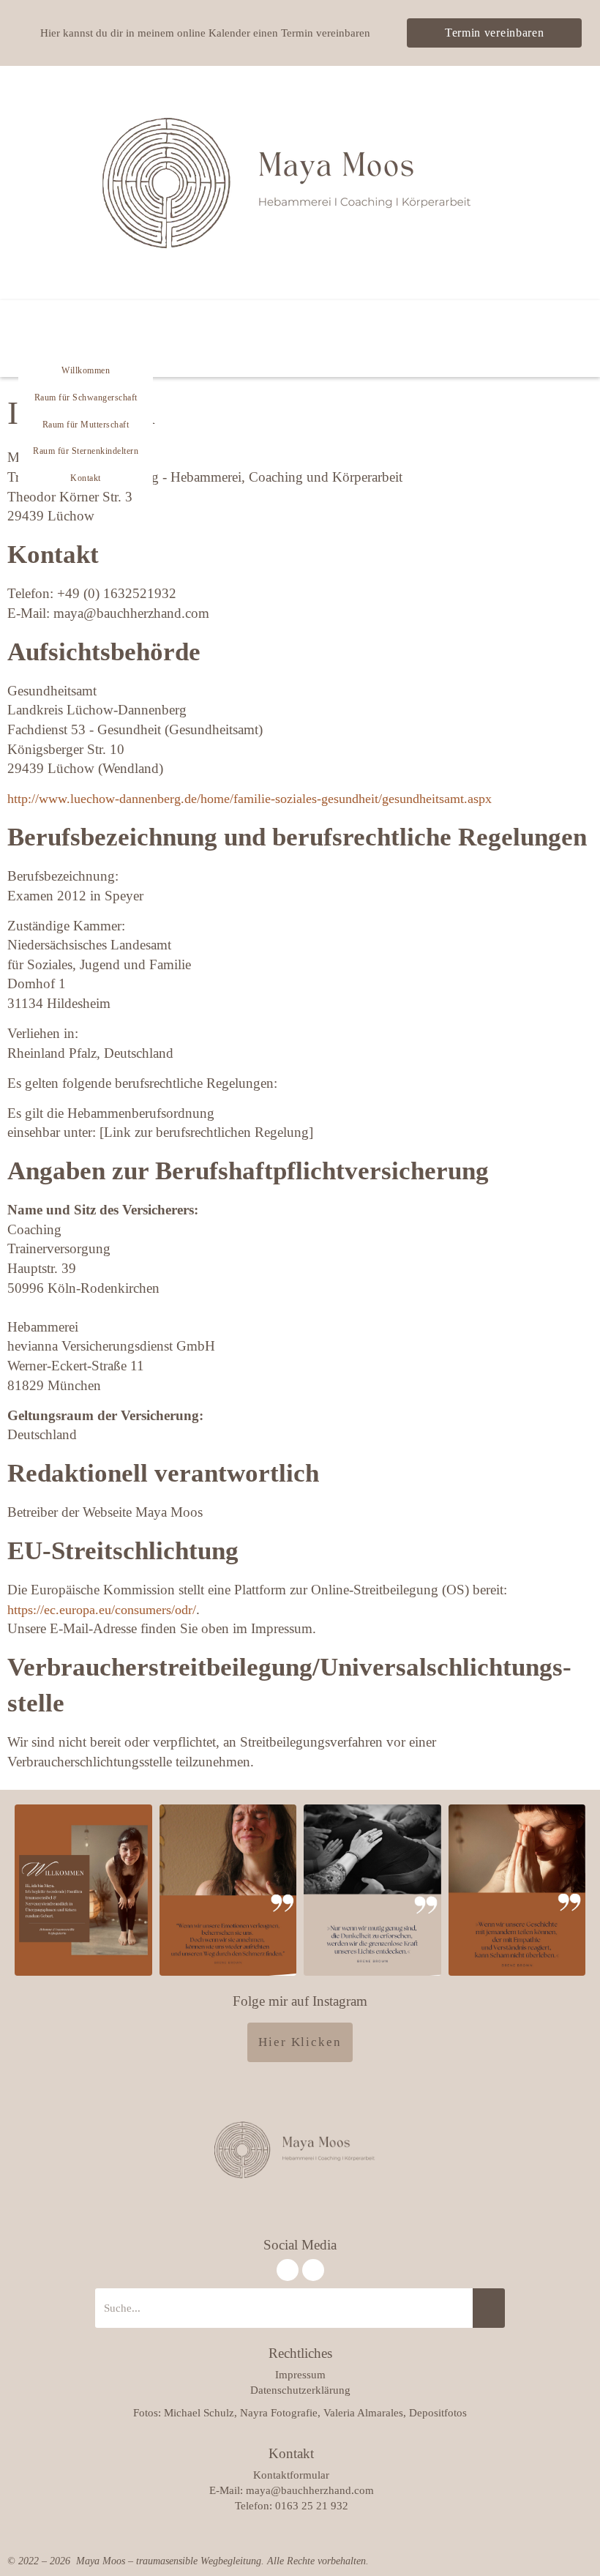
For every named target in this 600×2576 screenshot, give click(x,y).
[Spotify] (313, 2270)
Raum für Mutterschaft (86, 425)
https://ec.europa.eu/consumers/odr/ (102, 1610)
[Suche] (489, 2308)
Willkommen (86, 370)
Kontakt (86, 478)
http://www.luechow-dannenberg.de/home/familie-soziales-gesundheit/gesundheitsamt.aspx (250, 799)
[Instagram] (288, 2270)
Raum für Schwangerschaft (86, 397)
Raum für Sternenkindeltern (86, 451)
